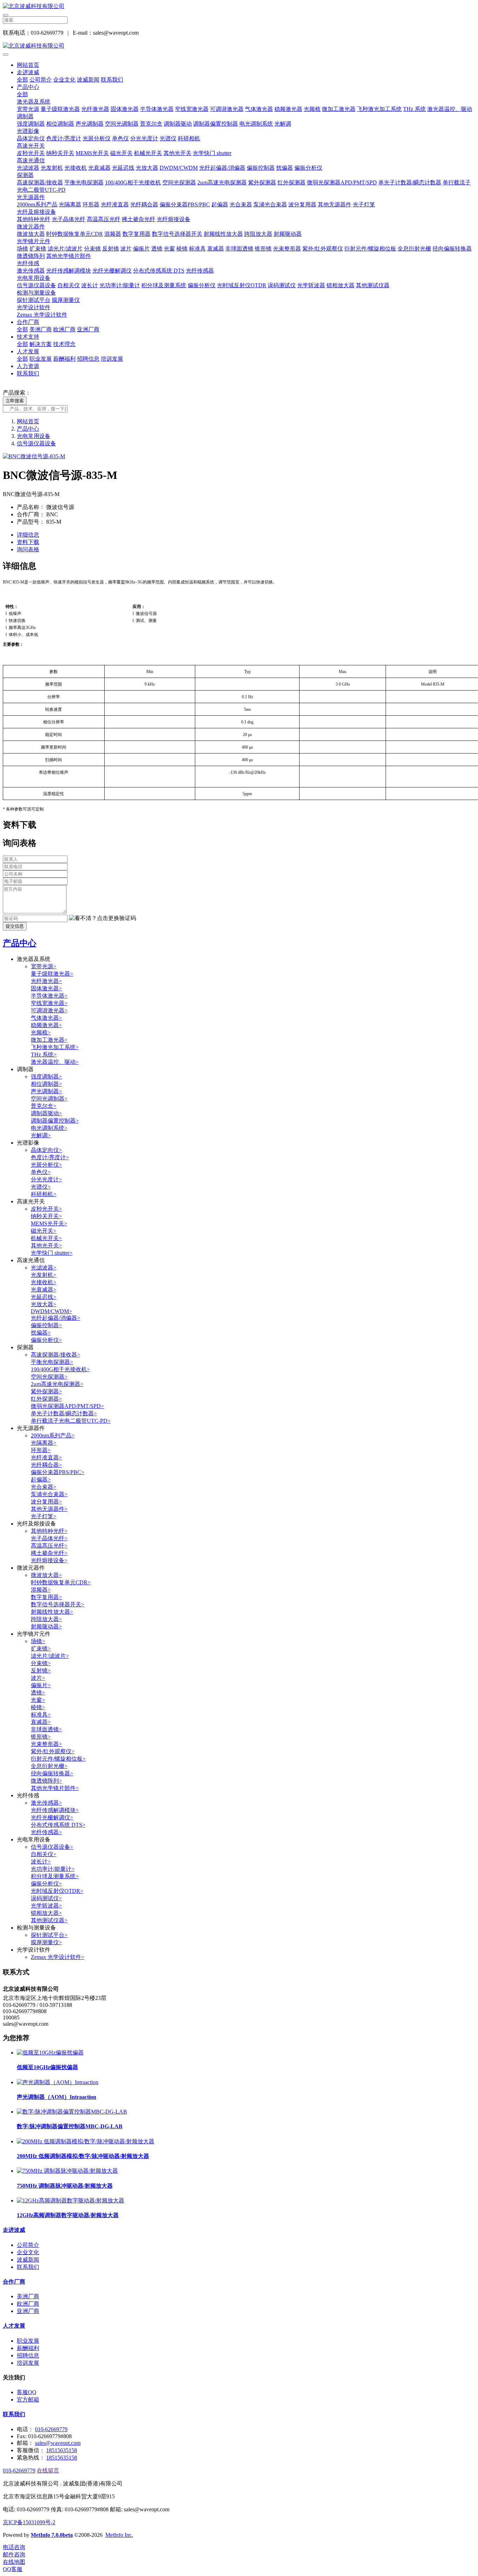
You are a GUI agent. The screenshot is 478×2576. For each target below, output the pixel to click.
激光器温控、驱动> (55, 1062)
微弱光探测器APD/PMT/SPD (342, 182)
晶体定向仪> (46, 1150)
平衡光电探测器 (84, 182)
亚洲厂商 (88, 329)
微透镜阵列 (31, 256)
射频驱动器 (288, 234)
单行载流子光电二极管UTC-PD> (71, 1421)
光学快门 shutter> (52, 1253)
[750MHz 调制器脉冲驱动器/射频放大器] (67, 2171)
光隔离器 (70, 204)
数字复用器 (136, 234)
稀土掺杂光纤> (49, 1553)
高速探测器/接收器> (55, 1355)
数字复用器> (46, 1597)
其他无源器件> (49, 1509)
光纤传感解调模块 (69, 271)
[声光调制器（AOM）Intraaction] (58, 2082)
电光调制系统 (256, 124)
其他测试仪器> (49, 1920)
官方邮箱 (28, 2400)
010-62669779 (51, 2429)
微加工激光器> (49, 1040)
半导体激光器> (49, 996)
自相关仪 (69, 285)
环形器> (41, 1450)
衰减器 (216, 249)
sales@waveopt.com (58, 2443)
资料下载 (28, 542)
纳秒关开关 (60, 153)
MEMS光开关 (92, 153)
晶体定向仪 (31, 138)
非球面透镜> (46, 1729)
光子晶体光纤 (69, 219)
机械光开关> (46, 1238)
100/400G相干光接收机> (60, 1369)
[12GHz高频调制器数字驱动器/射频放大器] (71, 2200)
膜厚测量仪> (46, 1942)
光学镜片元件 (34, 241)
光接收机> (44, 1282)
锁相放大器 (340, 285)
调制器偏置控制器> (55, 1121)
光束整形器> (46, 1744)
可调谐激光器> (49, 1010)
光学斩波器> (46, 1906)
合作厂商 (28, 322)
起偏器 (220, 204)
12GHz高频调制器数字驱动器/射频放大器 (68, 2215)
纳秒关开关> (46, 1216)
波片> (38, 1678)
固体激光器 (125, 109)
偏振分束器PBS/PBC (185, 204)
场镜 (22, 249)
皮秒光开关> (46, 1209)
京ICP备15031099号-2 (29, 2522)
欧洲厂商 (64, 329)
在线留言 (48, 2471)
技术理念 (64, 344)
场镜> (38, 1641)
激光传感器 (31, 271)
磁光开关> (44, 1231)
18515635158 (62, 2450)
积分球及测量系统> (55, 1876)
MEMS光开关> (49, 1223)
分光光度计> (46, 1179)
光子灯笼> (44, 1516)
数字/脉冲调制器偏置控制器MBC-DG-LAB (70, 2126)
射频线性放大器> (52, 1612)
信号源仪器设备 (36, 285)
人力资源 (28, 366)
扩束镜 (38, 249)
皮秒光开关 (31, 153)
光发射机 (52, 168)
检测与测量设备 (36, 293)
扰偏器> (41, 1333)
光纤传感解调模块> (55, 1810)
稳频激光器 (288, 109)
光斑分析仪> (46, 1165)
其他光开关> (46, 1245)
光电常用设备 (34, 278)
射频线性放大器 (223, 234)
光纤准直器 (115, 204)
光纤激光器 (95, 109)
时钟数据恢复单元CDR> (61, 1582)
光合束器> (44, 1487)
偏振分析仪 (308, 168)
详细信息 (28, 535)
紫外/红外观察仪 (323, 249)
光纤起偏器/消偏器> (55, 1318)
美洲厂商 (41, 329)
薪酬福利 (64, 359)
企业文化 (64, 80)
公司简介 (41, 80)
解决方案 (41, 344)
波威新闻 (88, 80)
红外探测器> (46, 1399)
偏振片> (41, 1685)
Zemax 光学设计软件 (42, 315)
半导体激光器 (157, 109)
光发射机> (44, 1275)
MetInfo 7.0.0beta (52, 2535)
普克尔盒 (151, 124)
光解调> (41, 1135)
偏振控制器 (261, 168)
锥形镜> (41, 1737)
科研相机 (189, 138)
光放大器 (147, 168)
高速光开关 (31, 146)
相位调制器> (46, 1084)
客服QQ (27, 2392)
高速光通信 (31, 160)
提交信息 (15, 926)
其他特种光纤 (34, 219)
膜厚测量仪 (66, 300)
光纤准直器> (46, 1457)
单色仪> (41, 1172)
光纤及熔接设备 (36, 212)
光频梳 (312, 109)
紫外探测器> (46, 1391)
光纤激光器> (46, 981)
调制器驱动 (178, 124)
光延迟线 (123, 168)
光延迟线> (44, 1297)
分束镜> (41, 1663)
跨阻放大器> (46, 1619)
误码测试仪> (46, 1898)
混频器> (41, 1590)
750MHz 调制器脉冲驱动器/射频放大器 (65, 2186)
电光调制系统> (49, 1128)
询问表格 (28, 549)
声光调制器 (90, 124)
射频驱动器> (46, 1626)
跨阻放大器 (258, 234)
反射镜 (111, 249)
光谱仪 (168, 138)
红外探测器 (291, 182)
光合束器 (241, 204)
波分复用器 (302, 204)
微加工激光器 (339, 109)
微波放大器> (46, 1575)
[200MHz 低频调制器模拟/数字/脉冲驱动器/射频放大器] (86, 2141)
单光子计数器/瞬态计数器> (64, 1413)
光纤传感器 (200, 271)
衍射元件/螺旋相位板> (58, 1759)
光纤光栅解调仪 (112, 271)
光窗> (38, 1700)
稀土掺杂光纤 (139, 219)
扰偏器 (284, 168)
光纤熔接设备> (49, 1560)
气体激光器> (46, 1018)
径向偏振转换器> (52, 1773)
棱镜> (38, 1707)
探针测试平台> (49, 1935)
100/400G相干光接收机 (133, 182)
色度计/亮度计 (64, 138)
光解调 (283, 124)
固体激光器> (46, 988)
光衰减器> (44, 1290)
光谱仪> (41, 1187)
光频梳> (41, 1032)
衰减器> (41, 1722)
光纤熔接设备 (174, 219)
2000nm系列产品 (37, 204)
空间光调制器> (49, 1099)
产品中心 (28, 87)
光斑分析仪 (97, 138)
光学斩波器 (311, 285)
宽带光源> (44, 966)
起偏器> (41, 1480)
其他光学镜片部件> (55, 1788)
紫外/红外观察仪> (53, 1751)
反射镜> (41, 1671)
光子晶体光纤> (49, 1538)
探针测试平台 (34, 300)
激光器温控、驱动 (450, 109)
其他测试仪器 (373, 285)
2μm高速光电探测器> (57, 1384)
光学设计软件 (34, 307)
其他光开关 (177, 153)
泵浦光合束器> (49, 1494)
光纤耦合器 (144, 204)
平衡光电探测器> (52, 1362)
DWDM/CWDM (179, 168)
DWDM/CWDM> (51, 1311)
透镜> (38, 1693)
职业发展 (41, 359)
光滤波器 (28, 168)
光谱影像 (28, 131)
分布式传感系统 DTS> (58, 1825)
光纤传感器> (46, 1832)
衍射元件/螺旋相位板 (370, 249)
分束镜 (92, 249)
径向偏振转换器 (452, 249)
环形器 (91, 204)
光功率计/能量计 (120, 285)
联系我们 (112, 80)
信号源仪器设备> (52, 1847)
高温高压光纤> (49, 1546)
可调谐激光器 (227, 109)
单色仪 (120, 138)
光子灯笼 (364, 204)
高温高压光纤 (104, 219)
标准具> (41, 1715)
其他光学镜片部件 (69, 256)
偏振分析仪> (46, 1340)
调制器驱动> (46, 1113)
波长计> (41, 1862)
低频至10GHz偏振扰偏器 (47, 2067)
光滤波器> (44, 1268)
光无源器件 (31, 197)
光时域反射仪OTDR (242, 285)
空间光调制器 (122, 124)
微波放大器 (31, 234)
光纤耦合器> (46, 1465)
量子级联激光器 (60, 109)
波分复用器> (46, 1502)
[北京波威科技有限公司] (239, 6)
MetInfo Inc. (119, 2535)
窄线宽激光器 (192, 109)
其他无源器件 (335, 204)
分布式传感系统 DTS (159, 271)
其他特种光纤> (49, 1531)
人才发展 (28, 351)
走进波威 (28, 72)
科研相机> (44, 1194)
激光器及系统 (34, 102)
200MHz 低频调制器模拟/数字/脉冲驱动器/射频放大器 (83, 2156)
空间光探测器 (179, 182)
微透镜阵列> (46, 1781)
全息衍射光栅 (414, 249)
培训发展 (112, 359)
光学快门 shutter (212, 153)
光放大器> (44, 1304)
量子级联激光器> (52, 974)
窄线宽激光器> (49, 1003)
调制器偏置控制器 (216, 124)
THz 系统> (44, 1055)
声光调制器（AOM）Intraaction (57, 2097)
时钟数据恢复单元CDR (75, 234)
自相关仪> (44, 1854)
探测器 (25, 175)
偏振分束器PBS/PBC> (58, 1472)
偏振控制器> (46, 1325)
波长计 (90, 285)
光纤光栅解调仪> (52, 1817)
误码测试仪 (282, 285)
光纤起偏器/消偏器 (222, 168)
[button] (103, 918)
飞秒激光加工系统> (55, 1047)
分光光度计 (144, 138)
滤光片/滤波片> (50, 1656)
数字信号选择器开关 (177, 234)
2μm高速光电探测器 (222, 182)
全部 (22, 80)
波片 (126, 249)
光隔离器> (44, 1443)
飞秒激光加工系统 (379, 109)
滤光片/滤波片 (65, 249)
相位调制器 (60, 124)
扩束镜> (41, 1648)
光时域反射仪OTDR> (57, 1891)
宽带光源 (28, 109)
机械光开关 (148, 153)
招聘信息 (88, 359)
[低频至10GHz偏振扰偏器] (50, 2053)
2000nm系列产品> (53, 1435)
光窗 (169, 249)
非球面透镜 (239, 249)
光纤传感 (28, 263)
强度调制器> (46, 1077)
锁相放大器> (46, 1913)
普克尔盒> (44, 1106)
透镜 (157, 249)
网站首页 (28, 65)
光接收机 (76, 168)
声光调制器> (46, 1091)
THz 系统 (414, 109)
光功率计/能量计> (53, 1869)
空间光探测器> (49, 1377)
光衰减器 (99, 168)
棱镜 (182, 249)
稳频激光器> (46, 1025)
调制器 (25, 116)
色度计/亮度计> (50, 1157)
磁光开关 (121, 153)
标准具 (197, 249)
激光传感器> (46, 1803)
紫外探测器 (262, 182)
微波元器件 (31, 227)
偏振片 (141, 249)
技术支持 (28, 337)
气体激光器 (259, 109)
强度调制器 (31, 124)
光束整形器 (287, 249)
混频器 (113, 234)
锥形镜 (263, 249)
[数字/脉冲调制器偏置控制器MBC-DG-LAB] (72, 2112)
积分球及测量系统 (164, 285)
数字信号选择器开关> (58, 1604)
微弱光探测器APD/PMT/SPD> (67, 1406)
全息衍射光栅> (49, 1766)
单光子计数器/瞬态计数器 (410, 182)
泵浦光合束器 (270, 204)
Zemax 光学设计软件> (58, 1957)
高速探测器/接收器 (40, 182)
